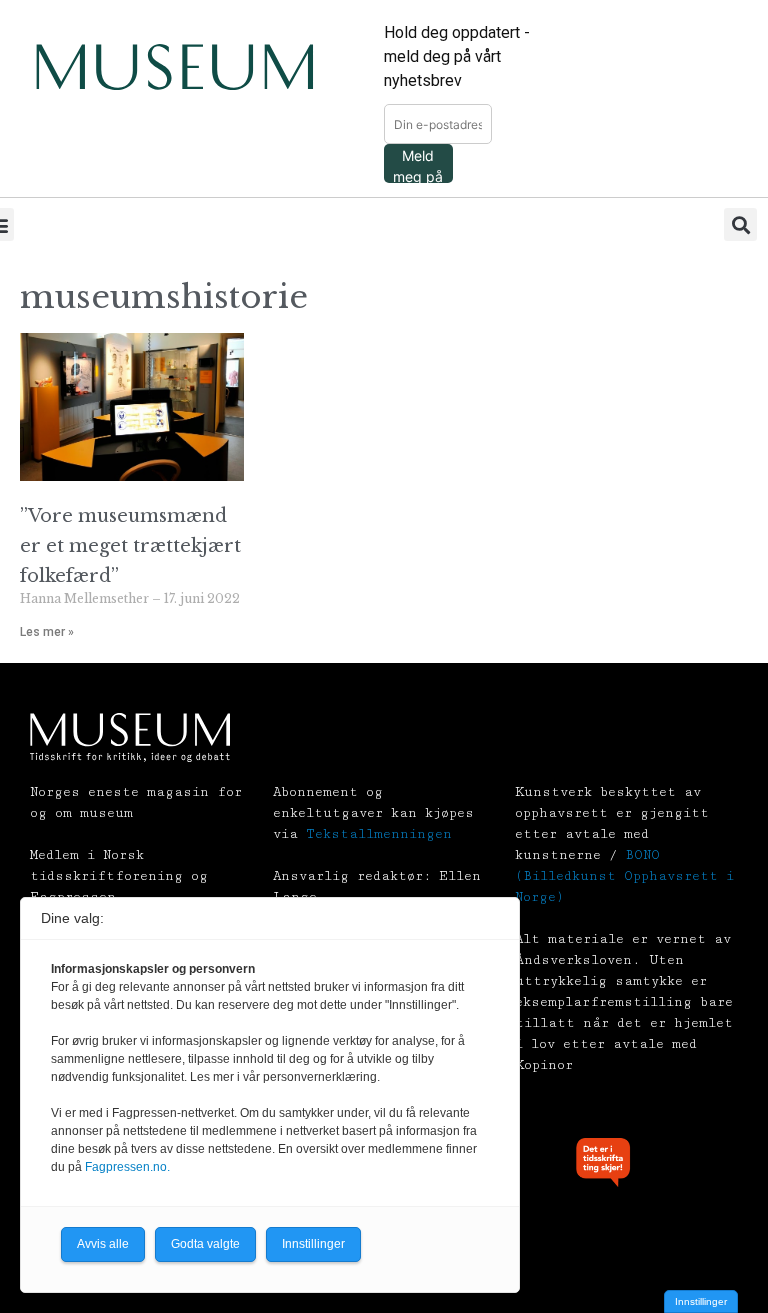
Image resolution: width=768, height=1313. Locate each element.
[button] (740, 224)
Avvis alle (103, 1244)
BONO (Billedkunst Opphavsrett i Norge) (624, 876)
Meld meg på (418, 165)
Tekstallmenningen (379, 834)
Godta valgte (205, 1244)
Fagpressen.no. (127, 1167)
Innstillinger (701, 1301)
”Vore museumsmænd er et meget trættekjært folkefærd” (130, 546)
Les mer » (47, 632)
